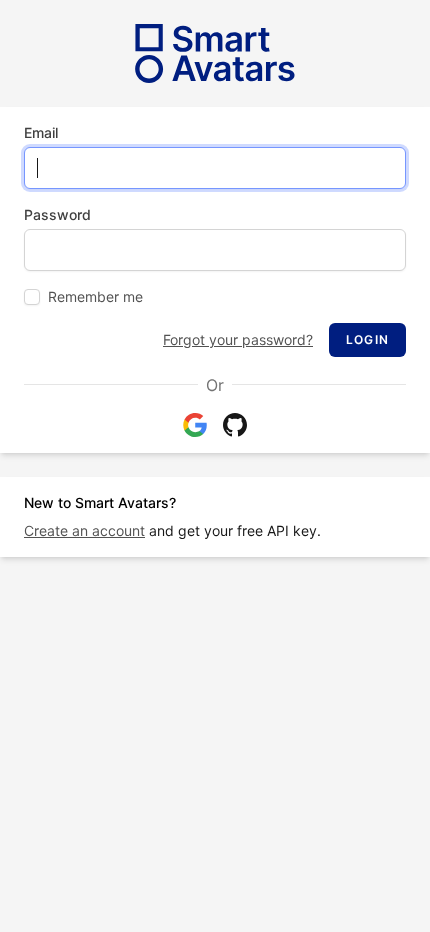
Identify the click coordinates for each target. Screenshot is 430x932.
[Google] (195, 425)
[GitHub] (235, 425)
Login (367, 339)
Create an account (84, 530)
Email (41, 132)
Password (57, 214)
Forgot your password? (238, 339)
